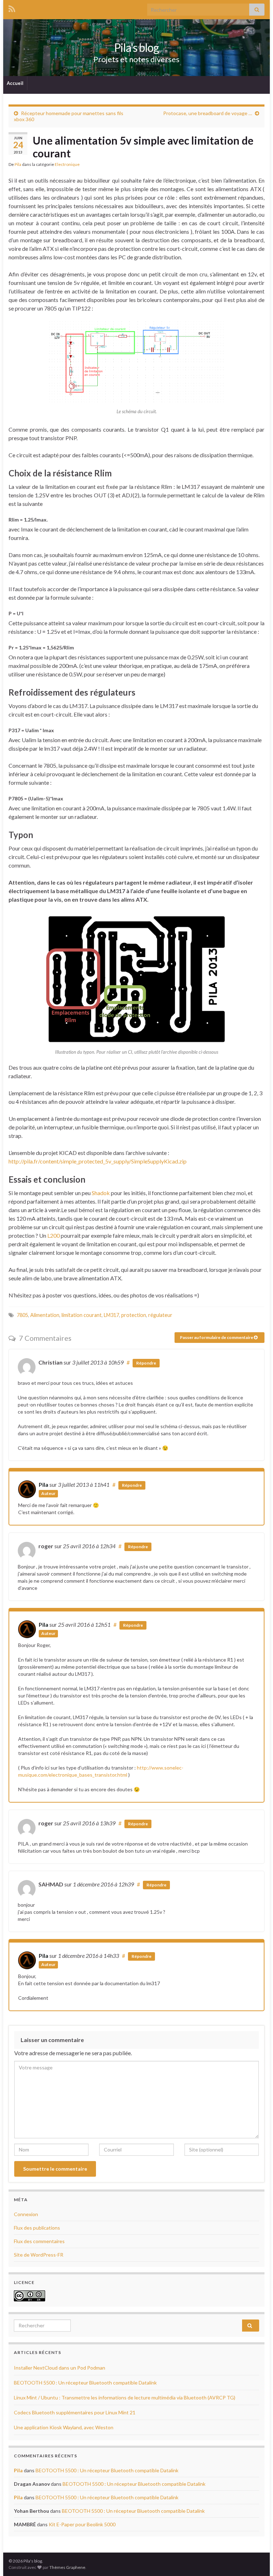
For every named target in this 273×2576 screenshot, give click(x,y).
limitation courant (82, 1315)
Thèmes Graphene (67, 2567)
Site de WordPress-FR (39, 2255)
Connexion (26, 2214)
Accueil (15, 83)
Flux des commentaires (39, 2241)
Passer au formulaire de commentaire (217, 1337)
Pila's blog (136, 47)
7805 (22, 1315)
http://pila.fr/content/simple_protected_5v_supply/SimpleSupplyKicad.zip (98, 1161)
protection (134, 1315)
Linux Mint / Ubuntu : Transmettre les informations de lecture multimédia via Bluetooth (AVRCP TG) (125, 2397)
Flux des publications (37, 2228)
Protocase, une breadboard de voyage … (208, 113)
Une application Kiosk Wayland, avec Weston (64, 2427)
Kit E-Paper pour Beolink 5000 (82, 2524)
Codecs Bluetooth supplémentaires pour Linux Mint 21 (75, 2412)
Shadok (101, 1193)
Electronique (67, 164)
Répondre (146, 1363)
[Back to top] (257, 2560)
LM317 (111, 1315)
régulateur (160, 1315)
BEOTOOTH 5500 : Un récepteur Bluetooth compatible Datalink (85, 2383)
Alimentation (45, 1315)
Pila (18, 164)
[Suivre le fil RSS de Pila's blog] (12, 8)
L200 (53, 1235)
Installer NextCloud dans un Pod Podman (60, 2368)
